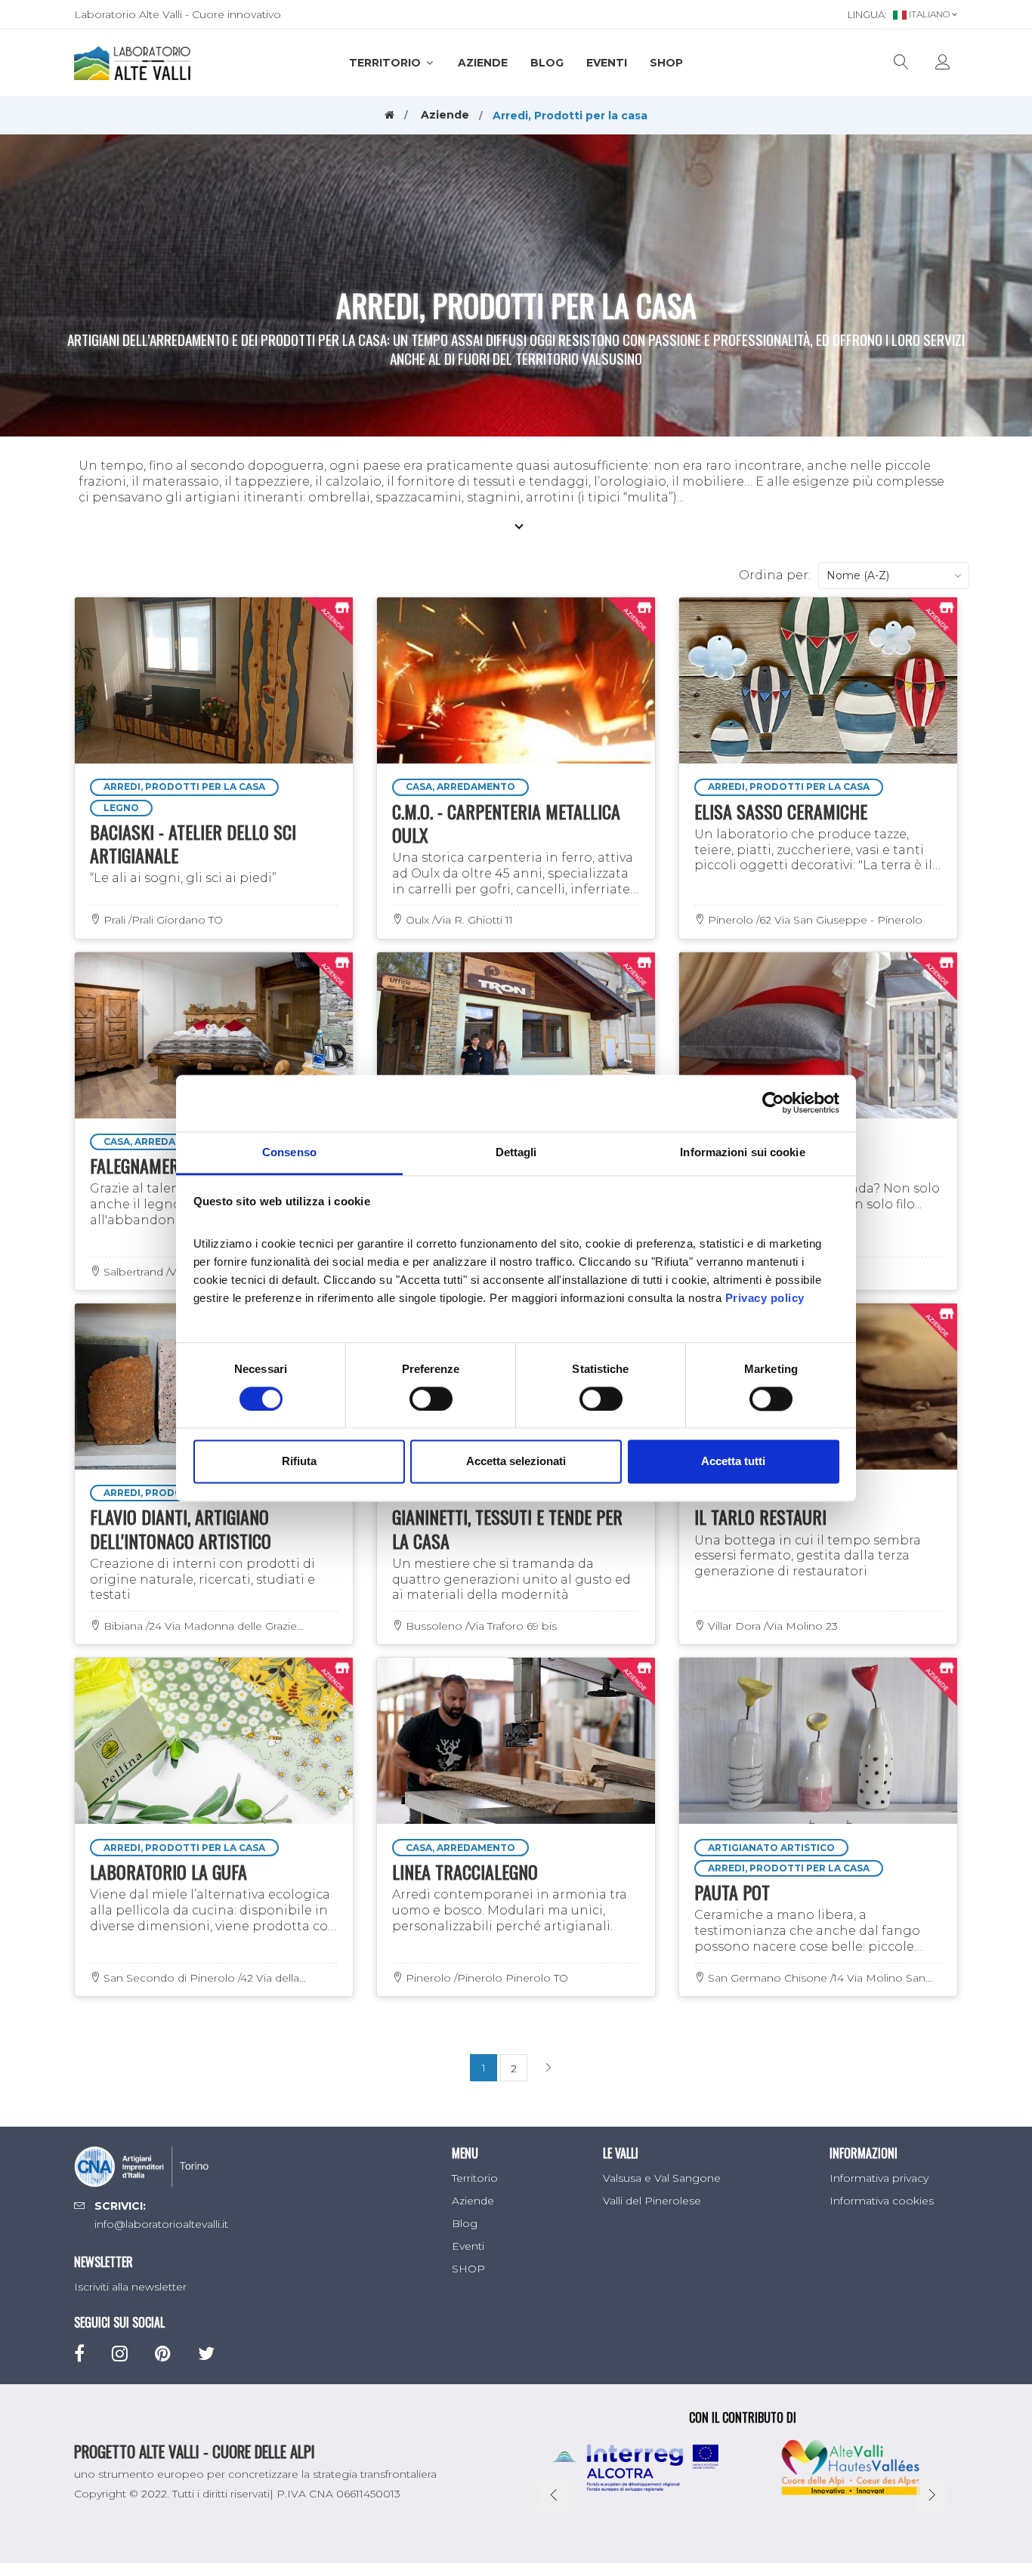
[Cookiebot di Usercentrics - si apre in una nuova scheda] (773, 1103)
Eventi (607, 63)
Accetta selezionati (516, 1462)
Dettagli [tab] (516, 1152)
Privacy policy (765, 1298)
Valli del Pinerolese (652, 2201)
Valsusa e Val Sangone (662, 2178)
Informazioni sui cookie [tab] (742, 1152)
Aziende (483, 63)
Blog (547, 63)
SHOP (666, 63)
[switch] (431, 1399)
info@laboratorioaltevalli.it (161, 2224)
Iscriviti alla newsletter (130, 2287)
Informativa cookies (882, 2201)
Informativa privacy (879, 2178)
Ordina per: (775, 575)
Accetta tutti (733, 1462)
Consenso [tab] (289, 1152)
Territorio (386, 63)
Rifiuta (299, 1462)
